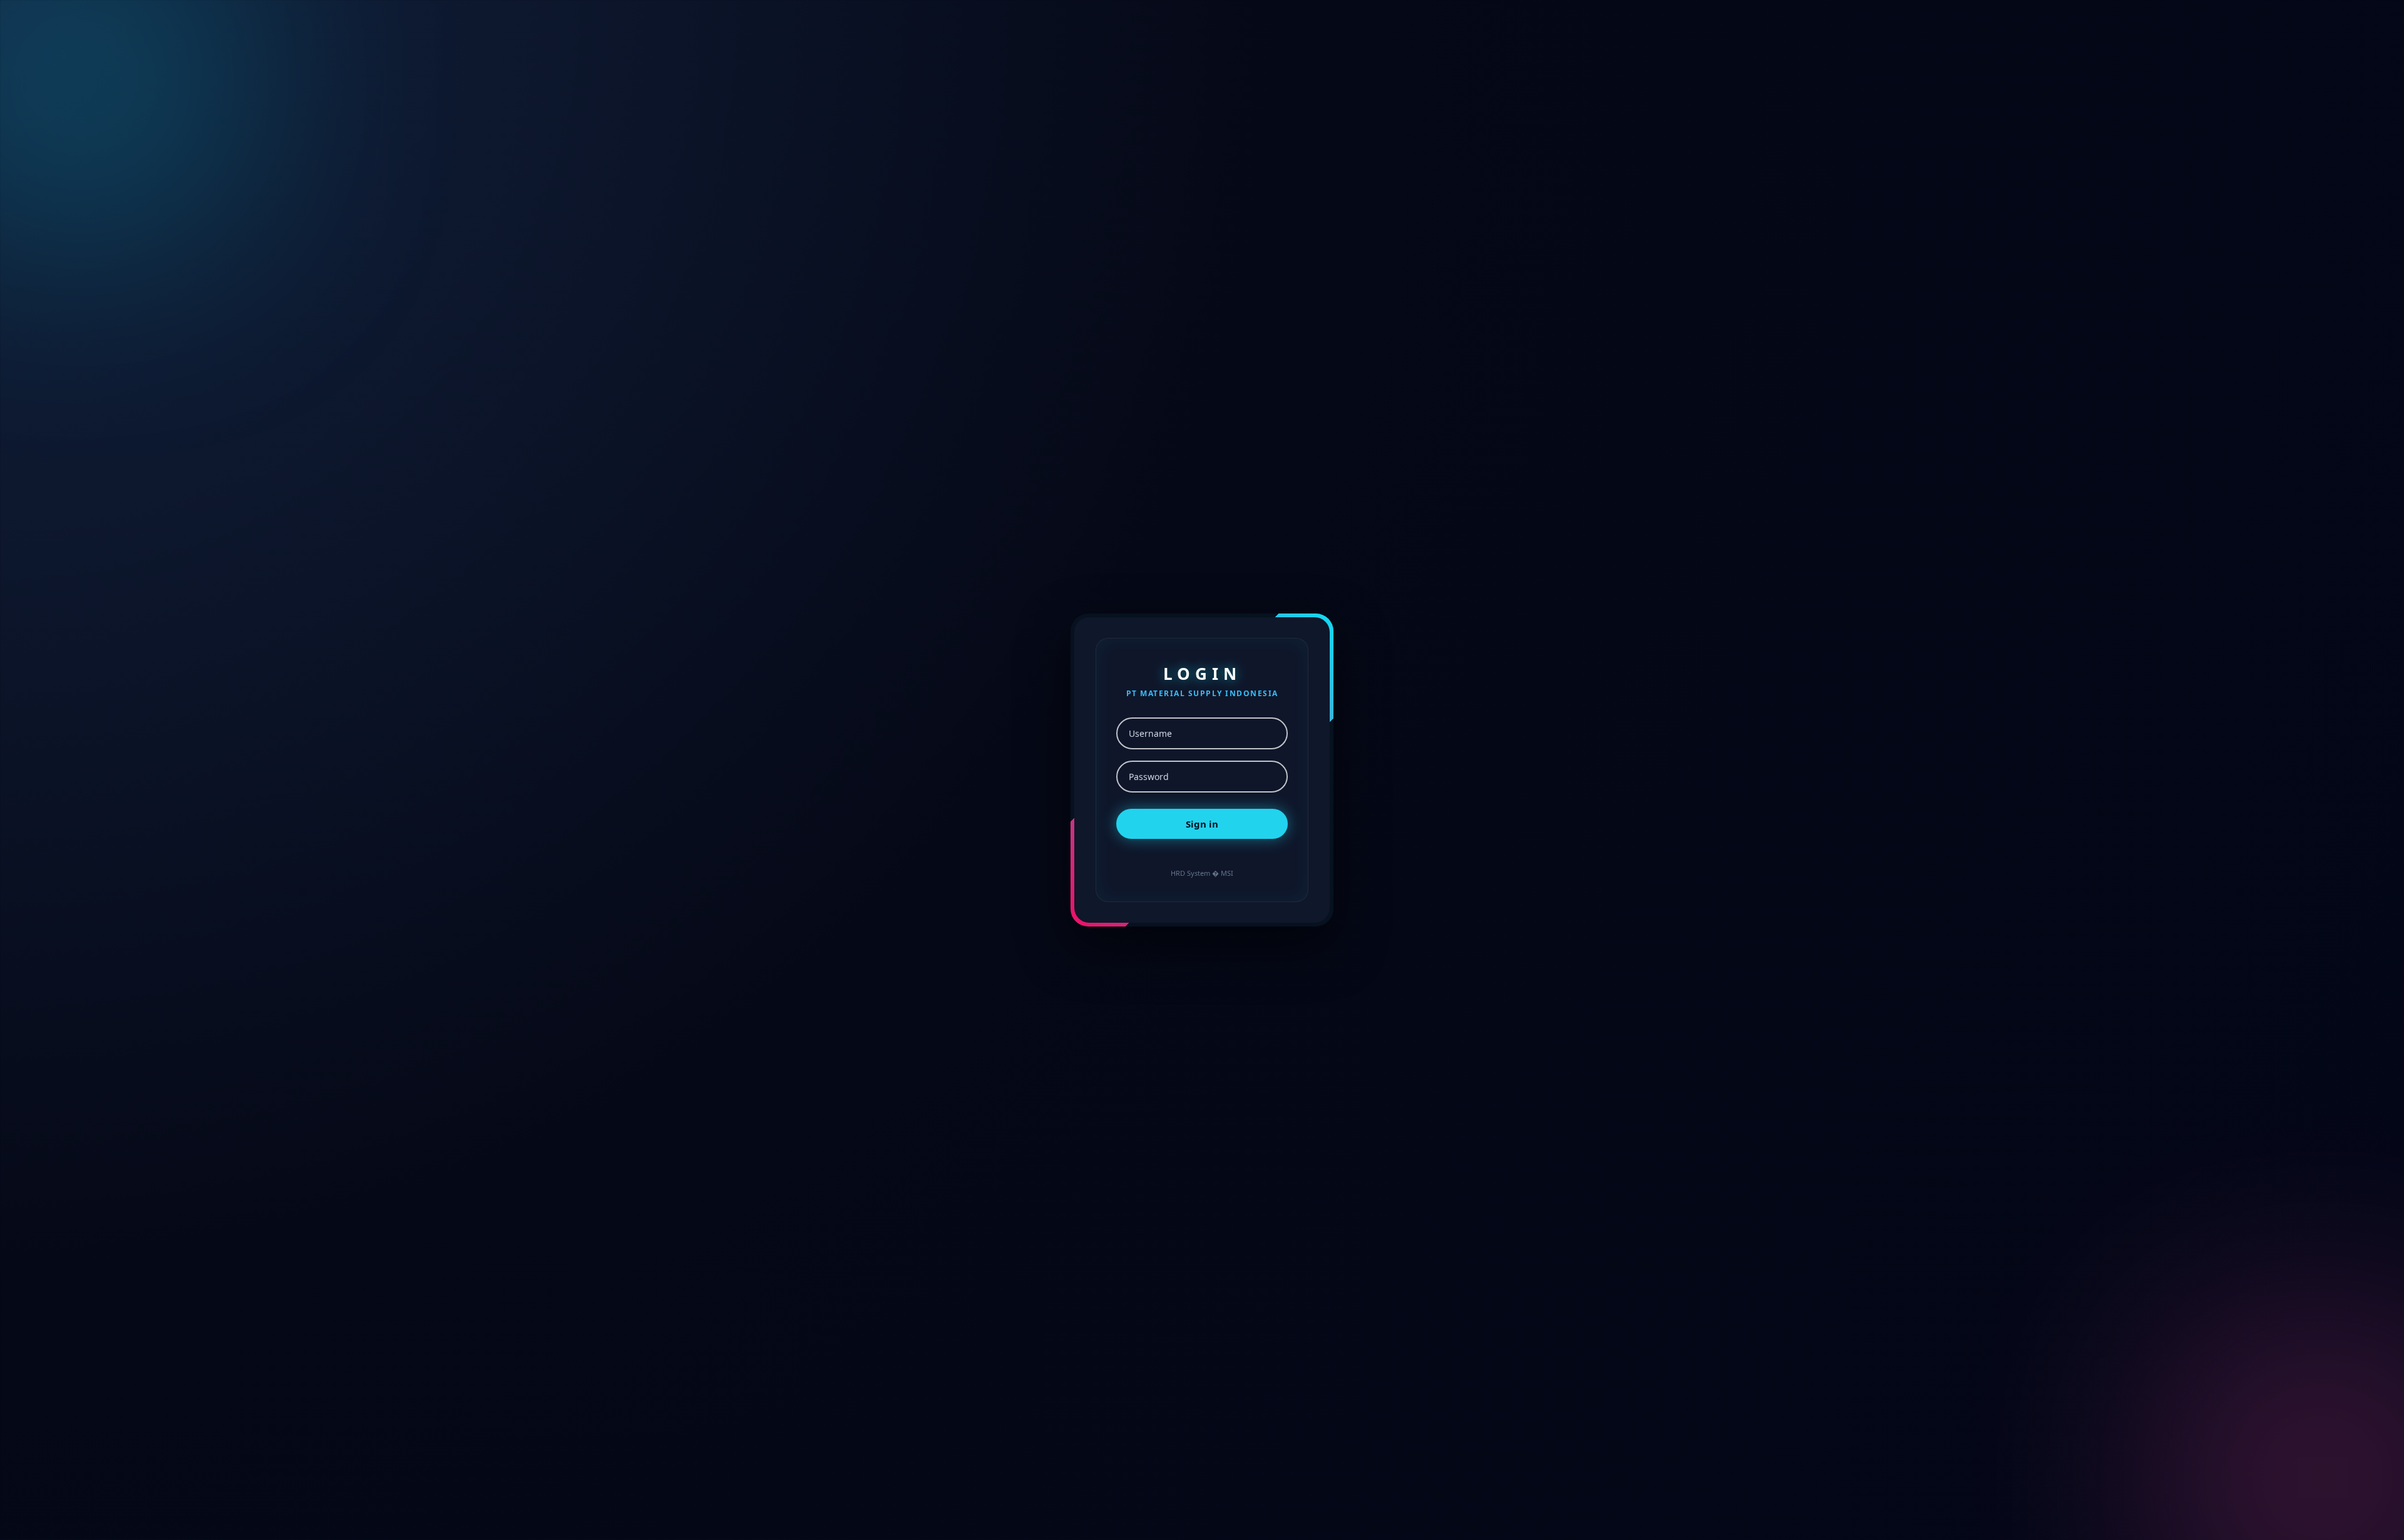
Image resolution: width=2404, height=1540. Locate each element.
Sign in (1202, 824)
